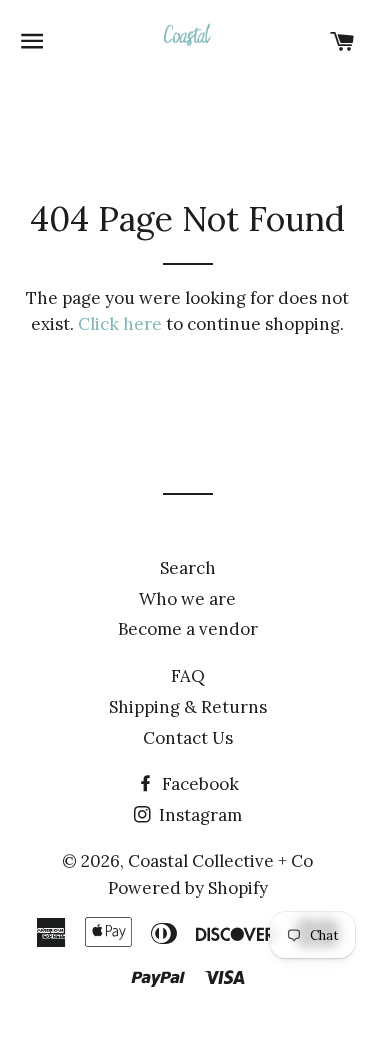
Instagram (198, 815)
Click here (120, 324)
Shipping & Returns (188, 707)
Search (188, 568)
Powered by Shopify (188, 888)
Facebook (198, 784)
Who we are (187, 599)
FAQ (188, 676)
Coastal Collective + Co (220, 861)
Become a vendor (188, 629)
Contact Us (188, 738)
